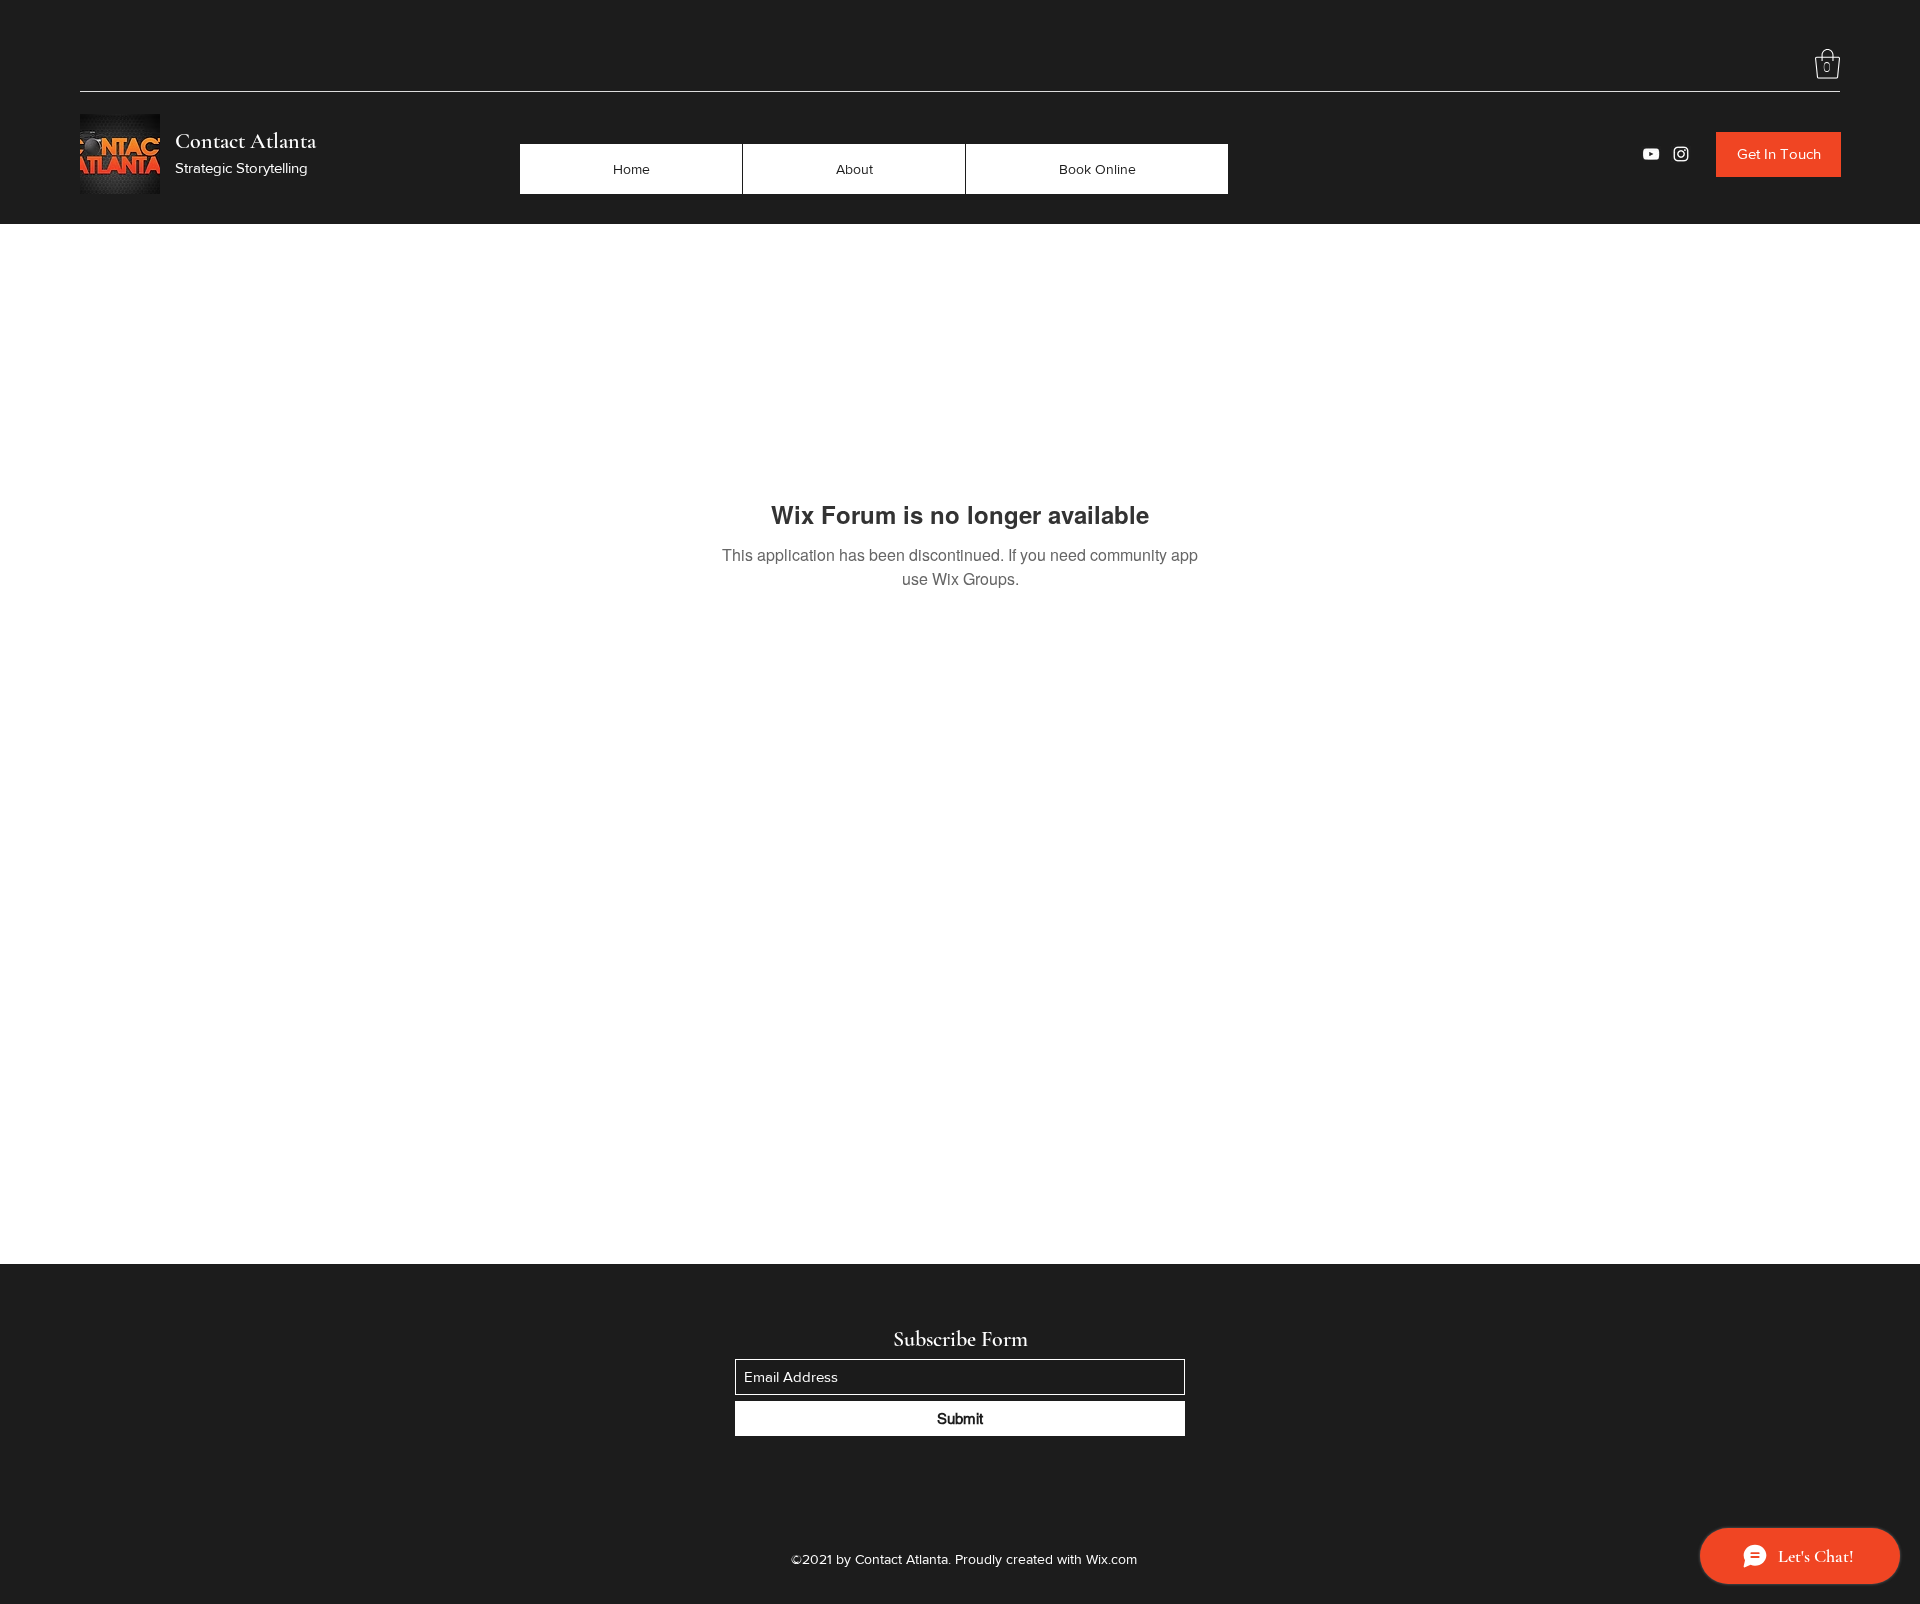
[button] (1827, 64)
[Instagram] (1681, 154)
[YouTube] (1651, 154)
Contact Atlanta (245, 141)
